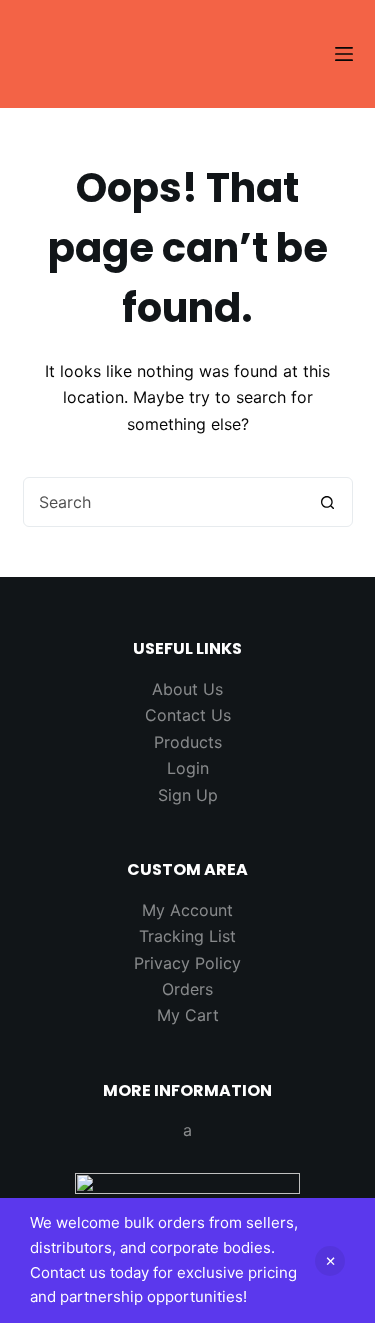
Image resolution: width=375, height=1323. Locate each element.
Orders (187, 989)
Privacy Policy (187, 963)
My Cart (188, 1015)
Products (188, 742)
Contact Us (188, 715)
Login (188, 768)
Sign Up (188, 795)
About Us (187, 689)
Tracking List (187, 936)
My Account (187, 910)
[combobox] (164, 502)
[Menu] (344, 54)
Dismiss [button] (330, 1261)
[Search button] (328, 502)
